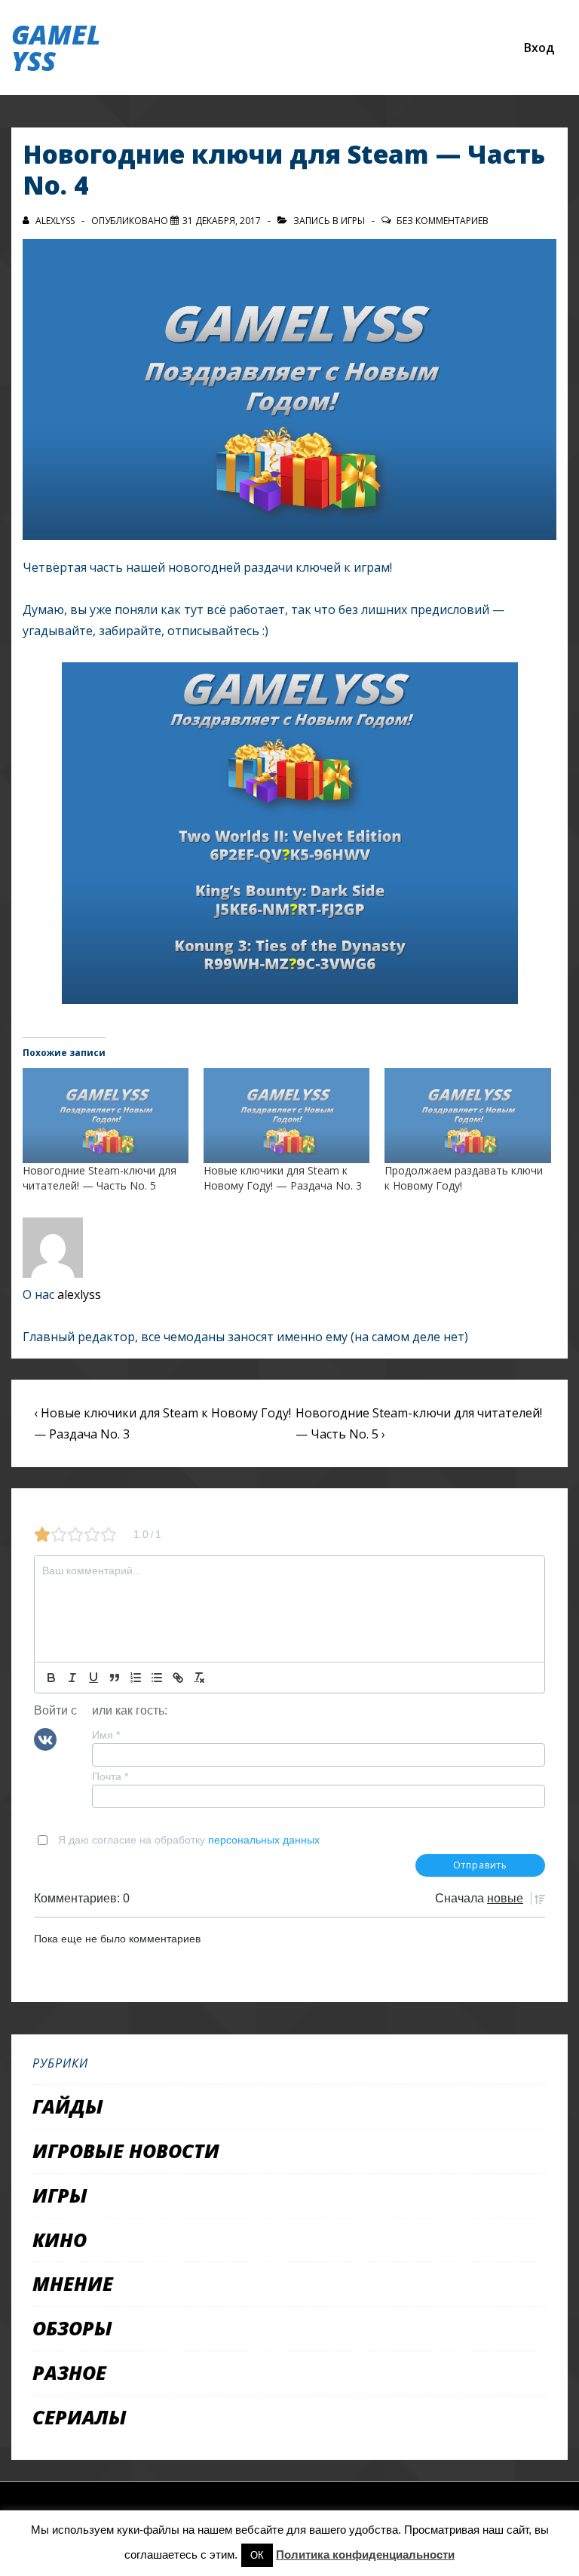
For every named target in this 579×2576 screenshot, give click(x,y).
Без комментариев (443, 221)
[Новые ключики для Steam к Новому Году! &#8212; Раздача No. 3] (286, 1116)
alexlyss (79, 1294)
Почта (110, 1776)
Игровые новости (126, 2151)
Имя (106, 1735)
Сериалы (80, 2417)
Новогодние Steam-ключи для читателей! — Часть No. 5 (100, 1178)
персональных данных (264, 1840)
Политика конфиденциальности (365, 2555)
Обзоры (72, 2328)
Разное (69, 2372)
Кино (60, 2240)
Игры (353, 221)
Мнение (73, 2283)
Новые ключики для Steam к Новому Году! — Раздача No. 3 (283, 1178)
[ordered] (136, 1678)
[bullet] (157, 1678)
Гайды (68, 2106)
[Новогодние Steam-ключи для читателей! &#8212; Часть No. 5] (106, 1116)
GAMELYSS (56, 48)
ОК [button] (257, 2555)
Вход (539, 48)
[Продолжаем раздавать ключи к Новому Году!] (467, 1116)
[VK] (45, 1739)
